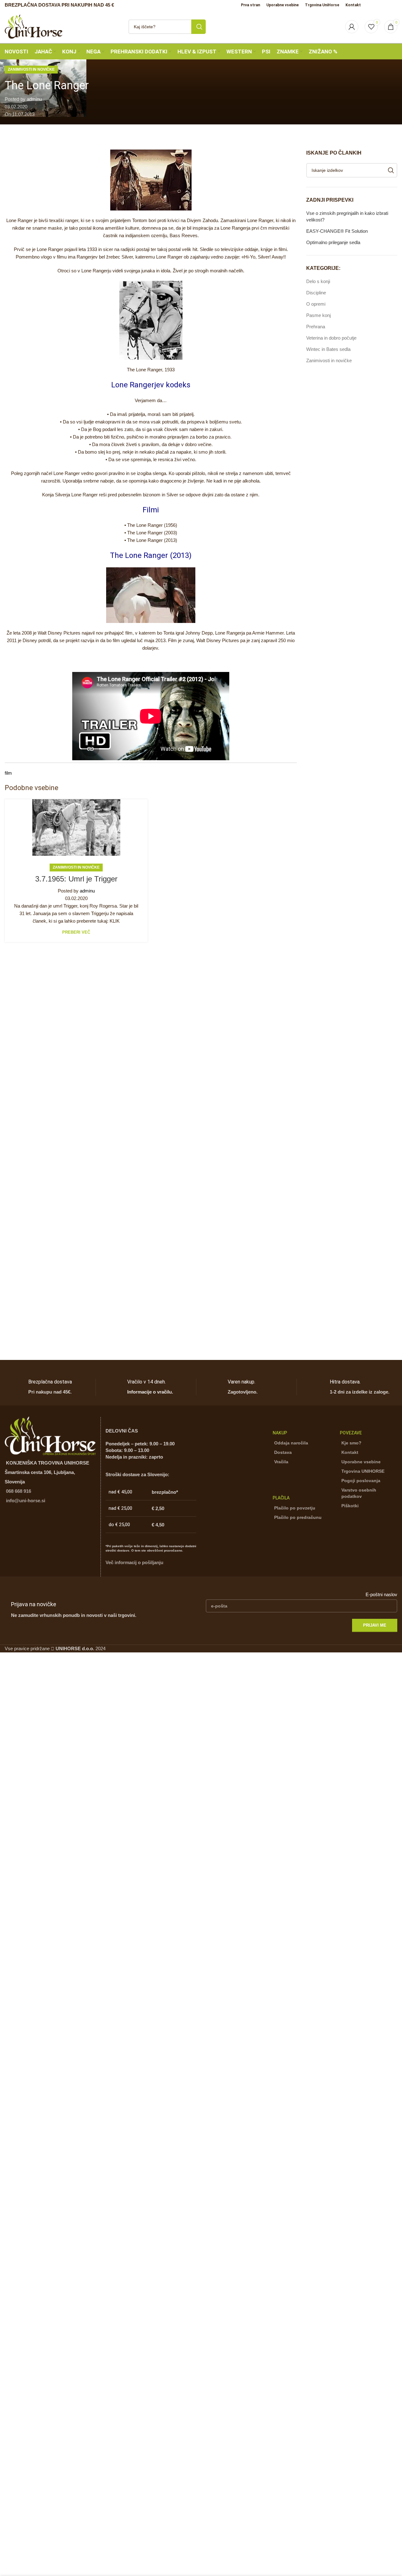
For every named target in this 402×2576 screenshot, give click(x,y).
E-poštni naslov (381, 1594)
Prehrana (316, 327)
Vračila (281, 1462)
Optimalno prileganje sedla (333, 242)
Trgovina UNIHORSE (363, 1471)
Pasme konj (318, 315)
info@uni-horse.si (26, 1501)
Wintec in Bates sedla (328, 349)
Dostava (283, 1452)
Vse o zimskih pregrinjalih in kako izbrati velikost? (347, 216)
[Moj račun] (352, 27)
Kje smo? (351, 1443)
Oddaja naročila (291, 1443)
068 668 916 (19, 1491)
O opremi (316, 304)
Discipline (316, 293)
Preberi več (76, 932)
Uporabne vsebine (361, 1462)
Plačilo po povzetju (295, 1508)
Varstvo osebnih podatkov (359, 1493)
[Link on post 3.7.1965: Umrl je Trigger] (76, 827)
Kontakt (350, 1452)
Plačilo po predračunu (298, 1517)
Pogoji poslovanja (361, 1481)
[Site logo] (34, 26)
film (8, 773)
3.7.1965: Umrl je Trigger (76, 879)
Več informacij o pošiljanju (134, 1562)
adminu (34, 99)
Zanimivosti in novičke (31, 69)
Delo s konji (318, 281)
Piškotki (350, 1506)
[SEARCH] (198, 27)
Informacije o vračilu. (150, 1392)
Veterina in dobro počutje (331, 338)
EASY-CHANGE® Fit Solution (337, 231)
